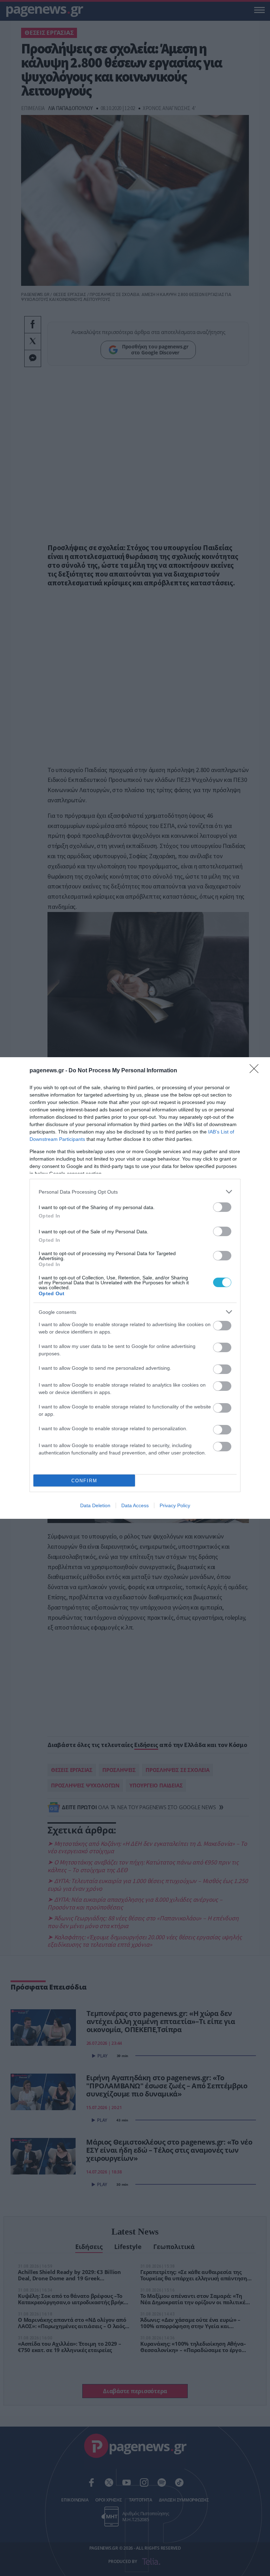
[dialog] (135, 1288)
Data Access (135, 1505)
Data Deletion (95, 1505)
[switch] (222, 1207)
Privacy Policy (175, 1505)
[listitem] (135, 1192)
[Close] (256, 1071)
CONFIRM (84, 1481)
